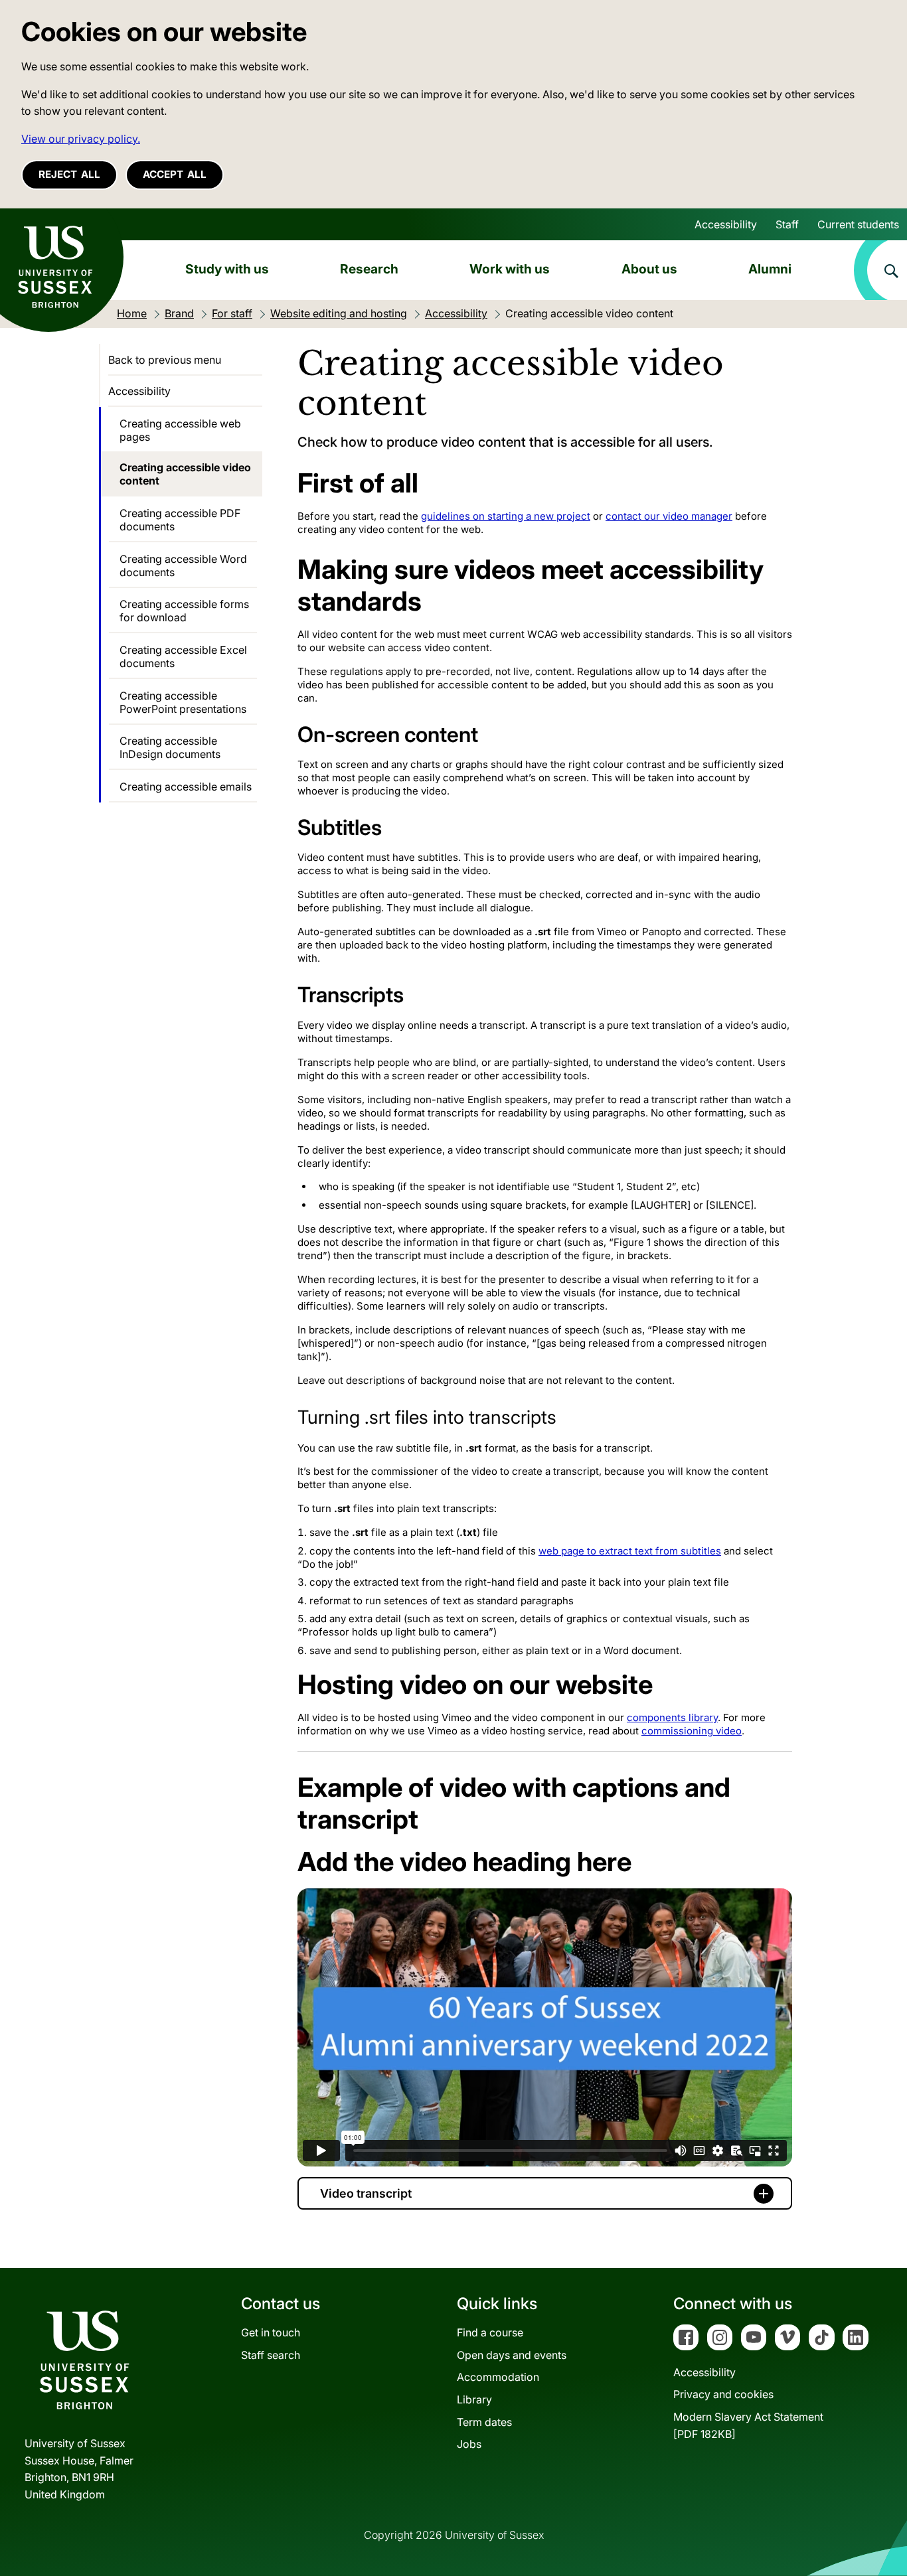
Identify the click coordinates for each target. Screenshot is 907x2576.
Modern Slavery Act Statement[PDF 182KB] (748, 2425)
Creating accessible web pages (180, 430)
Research (369, 269)
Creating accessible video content (185, 474)
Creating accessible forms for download (184, 611)
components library (672, 1717)
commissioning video (692, 1731)
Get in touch (271, 2332)
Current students (858, 224)
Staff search (271, 2355)
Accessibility (726, 224)
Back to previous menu (165, 360)
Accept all (175, 174)
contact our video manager (669, 516)
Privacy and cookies (723, 2394)
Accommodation (498, 2377)
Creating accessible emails (186, 787)
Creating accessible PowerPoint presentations (183, 702)
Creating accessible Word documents (183, 566)
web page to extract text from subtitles (630, 1551)
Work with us (510, 269)
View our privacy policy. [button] (81, 139)
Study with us (227, 269)
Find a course (490, 2332)
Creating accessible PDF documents (180, 520)
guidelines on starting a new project (506, 516)
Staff (787, 224)
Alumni (770, 269)
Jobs (469, 2444)
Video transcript (366, 2193)
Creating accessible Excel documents (183, 656)
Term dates (484, 2422)
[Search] (880, 270)
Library (474, 2399)
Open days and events (512, 2355)
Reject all (69, 174)
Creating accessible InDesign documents (170, 747)
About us (649, 269)
